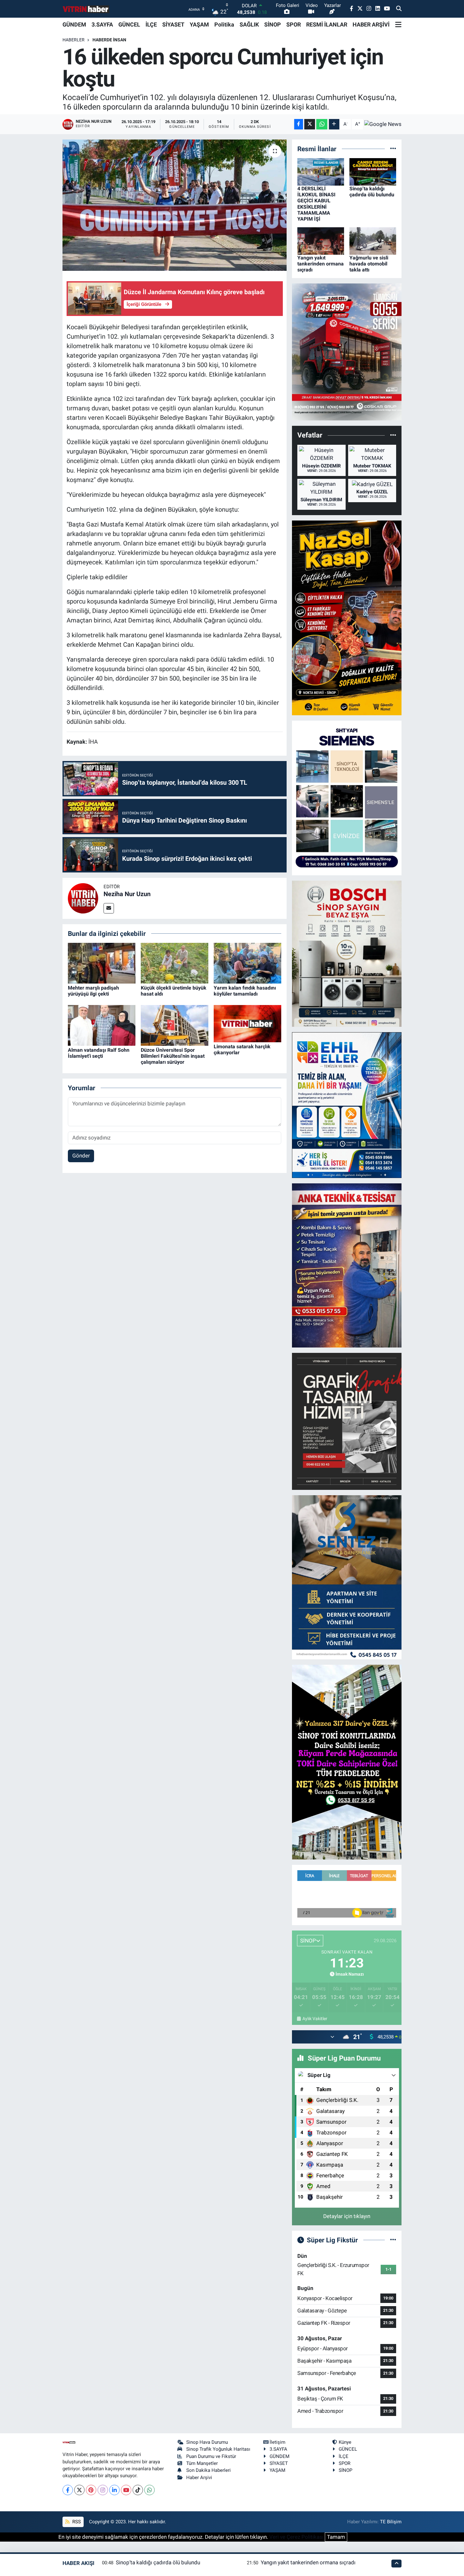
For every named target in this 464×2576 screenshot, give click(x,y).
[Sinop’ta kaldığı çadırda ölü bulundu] (373, 171)
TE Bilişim (391, 2522)
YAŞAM (199, 24)
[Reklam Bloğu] (347, 352)
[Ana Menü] (398, 25)
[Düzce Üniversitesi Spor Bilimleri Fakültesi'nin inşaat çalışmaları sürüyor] (175, 1025)
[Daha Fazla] (334, 124)
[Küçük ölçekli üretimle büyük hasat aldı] (175, 963)
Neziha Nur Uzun (127, 894)
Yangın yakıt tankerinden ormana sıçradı (321, 264)
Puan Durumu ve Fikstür (211, 2456)
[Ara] (399, 9)
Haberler (74, 40)
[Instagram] (103, 2490)
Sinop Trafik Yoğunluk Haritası (218, 2449)
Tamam (336, 2537)
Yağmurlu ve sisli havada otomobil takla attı (369, 264)
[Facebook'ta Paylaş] (299, 124)
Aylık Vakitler (315, 2019)
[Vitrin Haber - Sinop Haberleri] (86, 9)
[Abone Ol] (383, 124)
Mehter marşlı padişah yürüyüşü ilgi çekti (93, 991)
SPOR (294, 24)
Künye (345, 2442)
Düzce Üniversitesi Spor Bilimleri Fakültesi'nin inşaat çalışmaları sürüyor (173, 1056)
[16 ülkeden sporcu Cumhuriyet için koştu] (175, 205)
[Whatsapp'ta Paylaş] (322, 124)
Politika (224, 24)
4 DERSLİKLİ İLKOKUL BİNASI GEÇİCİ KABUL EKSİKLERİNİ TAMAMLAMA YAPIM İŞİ (316, 204)
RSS (76, 2522)
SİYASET (173, 24)
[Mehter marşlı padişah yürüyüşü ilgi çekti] (102, 963)
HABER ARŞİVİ (371, 24)
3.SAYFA (102, 24)
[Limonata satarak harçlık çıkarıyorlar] (247, 1023)
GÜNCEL (129, 24)
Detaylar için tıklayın (347, 2216)
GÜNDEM (74, 24)
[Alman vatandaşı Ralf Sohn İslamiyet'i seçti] (102, 1025)
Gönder (81, 1156)
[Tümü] (393, 149)
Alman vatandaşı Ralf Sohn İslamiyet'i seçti (99, 1053)
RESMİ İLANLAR (327, 24)
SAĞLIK (249, 24)
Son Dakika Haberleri (208, 2470)
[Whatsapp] (149, 2490)
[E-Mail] (109, 908)
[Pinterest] (91, 2490)
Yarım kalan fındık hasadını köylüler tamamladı (245, 991)
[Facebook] (68, 2490)
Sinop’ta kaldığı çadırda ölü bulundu (372, 192)
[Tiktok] (138, 2490)
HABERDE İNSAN (109, 40)
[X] (79, 2490)
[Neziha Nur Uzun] (83, 898)
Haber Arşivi (199, 2478)
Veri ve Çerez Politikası (296, 2537)
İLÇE (151, 24)
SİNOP (273, 24)
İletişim (277, 2442)
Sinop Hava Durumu (207, 2442)
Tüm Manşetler (202, 2463)
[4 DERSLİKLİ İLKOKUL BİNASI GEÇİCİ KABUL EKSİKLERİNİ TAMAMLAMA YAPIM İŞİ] (321, 171)
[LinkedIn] (114, 2490)
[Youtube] (126, 2490)
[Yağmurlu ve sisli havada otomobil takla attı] (373, 241)
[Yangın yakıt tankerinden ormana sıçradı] (321, 241)
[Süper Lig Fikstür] (393, 2240)
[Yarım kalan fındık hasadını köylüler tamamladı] (247, 963)
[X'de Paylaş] (310, 124)
